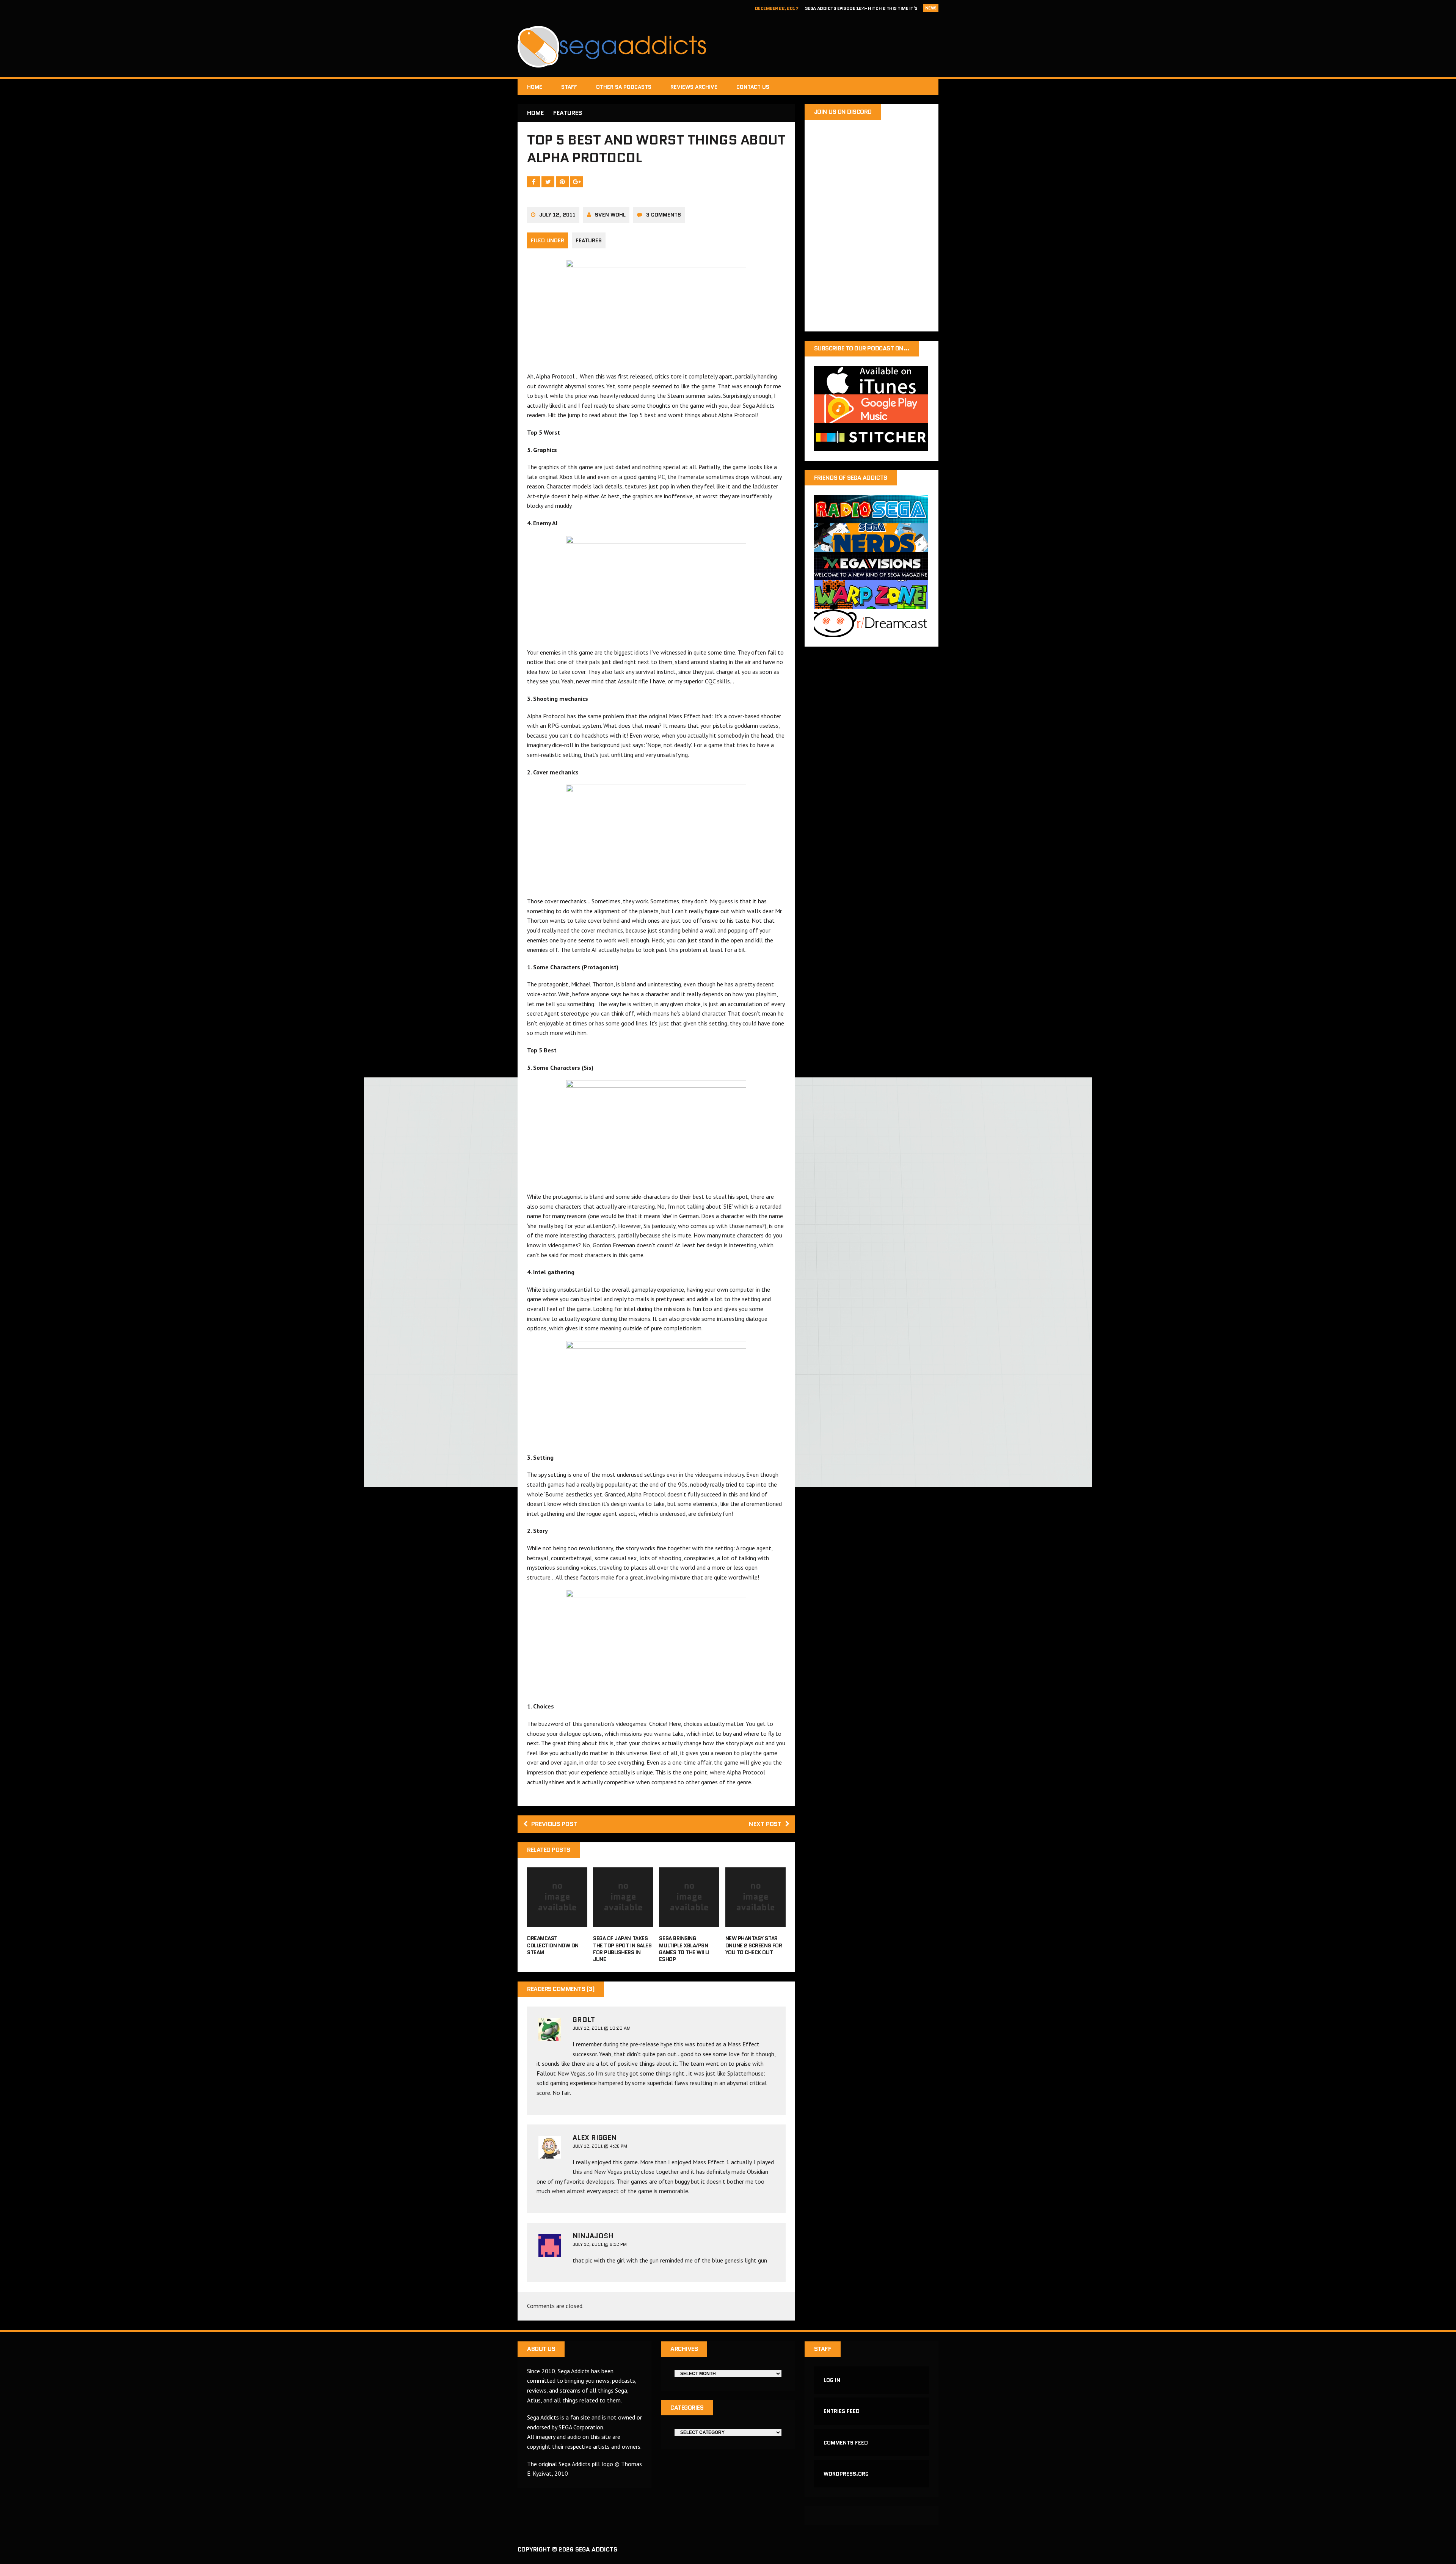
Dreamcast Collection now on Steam (553, 1945)
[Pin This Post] (563, 182)
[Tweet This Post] (549, 182)
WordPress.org (846, 2474)
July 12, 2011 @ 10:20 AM (602, 2028)
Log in (832, 2380)
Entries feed (842, 2411)
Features (589, 240)
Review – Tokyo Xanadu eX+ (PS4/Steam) (870, 8)
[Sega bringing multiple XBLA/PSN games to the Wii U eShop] (689, 1922)
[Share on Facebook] (534, 182)
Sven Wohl (610, 215)
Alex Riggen (595, 2138)
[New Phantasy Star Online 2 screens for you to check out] (755, 1922)
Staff (569, 87)
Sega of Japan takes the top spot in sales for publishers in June (622, 1949)
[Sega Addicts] (728, 47)
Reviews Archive (694, 87)
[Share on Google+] (577, 182)
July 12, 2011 (557, 215)
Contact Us (753, 87)
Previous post (554, 1824)
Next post (765, 1824)
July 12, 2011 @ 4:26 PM (600, 2146)
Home (535, 87)
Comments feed (846, 2443)
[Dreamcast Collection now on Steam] (557, 1922)
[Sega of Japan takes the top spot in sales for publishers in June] (623, 1922)
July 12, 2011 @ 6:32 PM (600, 2244)
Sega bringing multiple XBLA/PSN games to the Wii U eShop (684, 1949)
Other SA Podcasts (624, 87)
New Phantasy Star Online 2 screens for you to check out (754, 1945)
